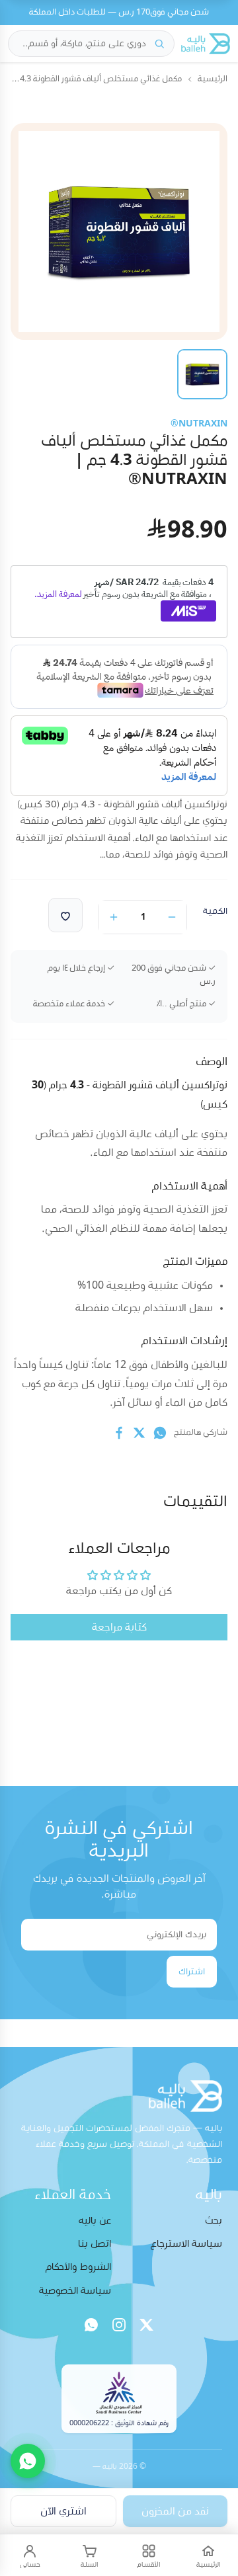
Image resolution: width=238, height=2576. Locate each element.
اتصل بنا (95, 2244)
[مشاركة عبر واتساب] (160, 1433)
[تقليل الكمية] (172, 917)
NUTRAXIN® (199, 424)
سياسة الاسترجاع (186, 2244)
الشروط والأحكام (78, 2267)
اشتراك (192, 1972)
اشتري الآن (63, 2511)
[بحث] (159, 44)
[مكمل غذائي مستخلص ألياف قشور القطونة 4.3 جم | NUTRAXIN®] (202, 374)
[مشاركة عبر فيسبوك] (119, 1433)
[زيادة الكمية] (114, 917)
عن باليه (95, 2221)
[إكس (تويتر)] (147, 2325)
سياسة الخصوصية (75, 2291)
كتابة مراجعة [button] (119, 1627)
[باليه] (206, 44)
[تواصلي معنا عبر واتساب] (28, 2461)
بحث (214, 2221)
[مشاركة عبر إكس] (139, 1433)
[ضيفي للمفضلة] (65, 915)
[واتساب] (91, 2325)
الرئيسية (213, 79)
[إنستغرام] (119, 2325)
